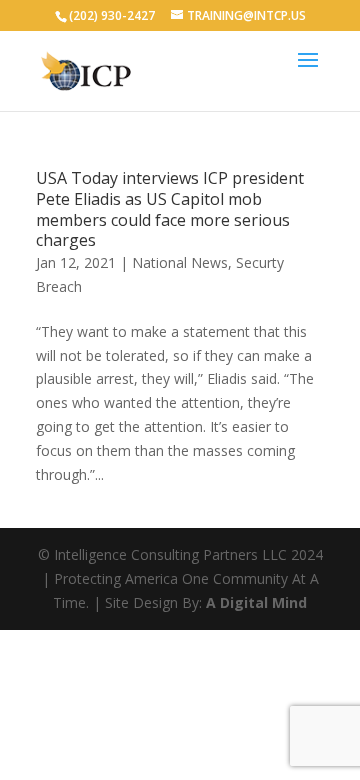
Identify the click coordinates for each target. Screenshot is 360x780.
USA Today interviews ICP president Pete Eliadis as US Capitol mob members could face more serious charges (170, 209)
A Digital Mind (256, 602)
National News (180, 262)
